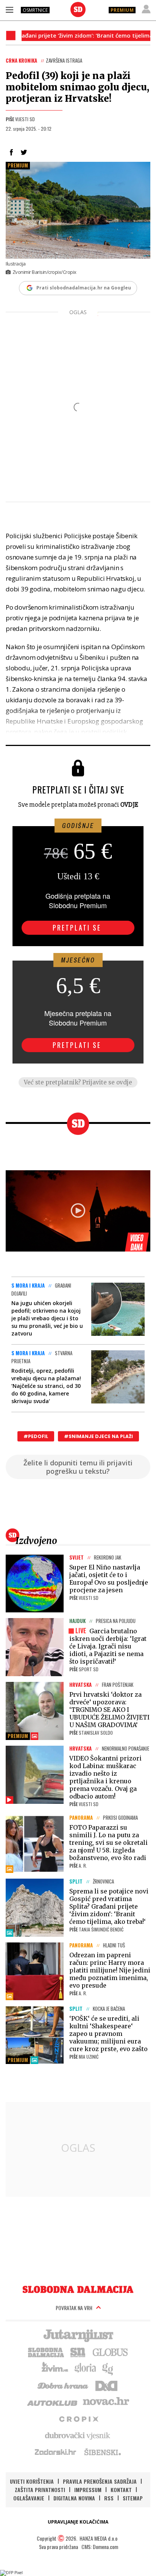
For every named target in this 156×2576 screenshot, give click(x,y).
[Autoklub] (53, 2402)
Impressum (88, 2490)
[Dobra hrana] (63, 2385)
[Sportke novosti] (78, 2352)
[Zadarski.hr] (56, 2452)
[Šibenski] (102, 2452)
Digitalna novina (74, 2498)
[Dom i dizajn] (106, 2385)
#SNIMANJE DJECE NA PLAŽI (98, 1436)
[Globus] (111, 2352)
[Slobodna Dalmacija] (78, 9)
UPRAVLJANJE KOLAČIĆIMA (78, 2522)
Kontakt (121, 2490)
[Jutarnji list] (78, 2335)
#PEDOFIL (36, 1436)
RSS (109, 2498)
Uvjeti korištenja (32, 2481)
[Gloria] (85, 2368)
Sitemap (133, 2498)
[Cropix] (78, 2418)
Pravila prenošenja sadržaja (100, 2481)
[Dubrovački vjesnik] (78, 2435)
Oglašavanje (29, 2498)
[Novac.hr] (106, 2402)
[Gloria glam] (108, 2368)
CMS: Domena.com (100, 2547)
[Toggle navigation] (9, 9)
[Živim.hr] (55, 2368)
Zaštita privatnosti (40, 2490)
